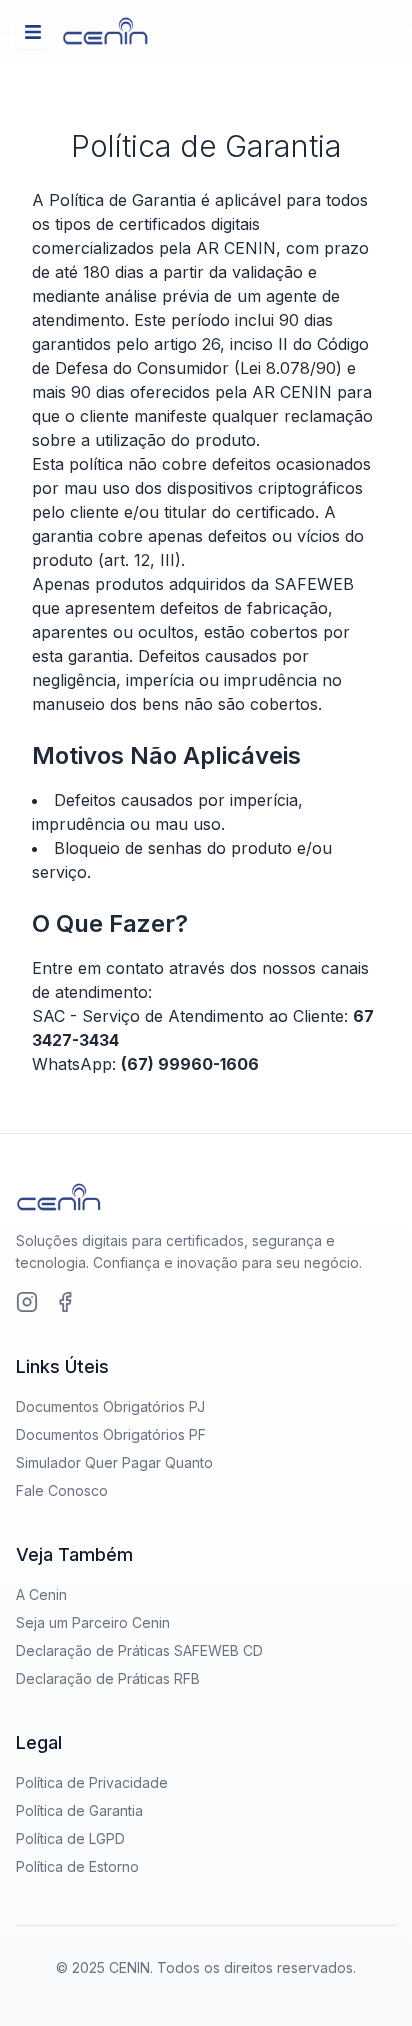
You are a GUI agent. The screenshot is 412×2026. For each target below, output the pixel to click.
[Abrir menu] (33, 32)
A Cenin (41, 1594)
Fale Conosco (62, 1490)
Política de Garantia (79, 1810)
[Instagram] (27, 1302)
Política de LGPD (70, 1838)
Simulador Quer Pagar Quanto (114, 1462)
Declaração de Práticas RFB (108, 1678)
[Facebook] (65, 1302)
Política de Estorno (77, 1866)
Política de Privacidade (92, 1782)
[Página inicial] (105, 32)
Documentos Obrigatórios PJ (110, 1406)
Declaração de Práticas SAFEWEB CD (139, 1650)
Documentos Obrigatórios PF (111, 1434)
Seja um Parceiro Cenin (93, 1622)
